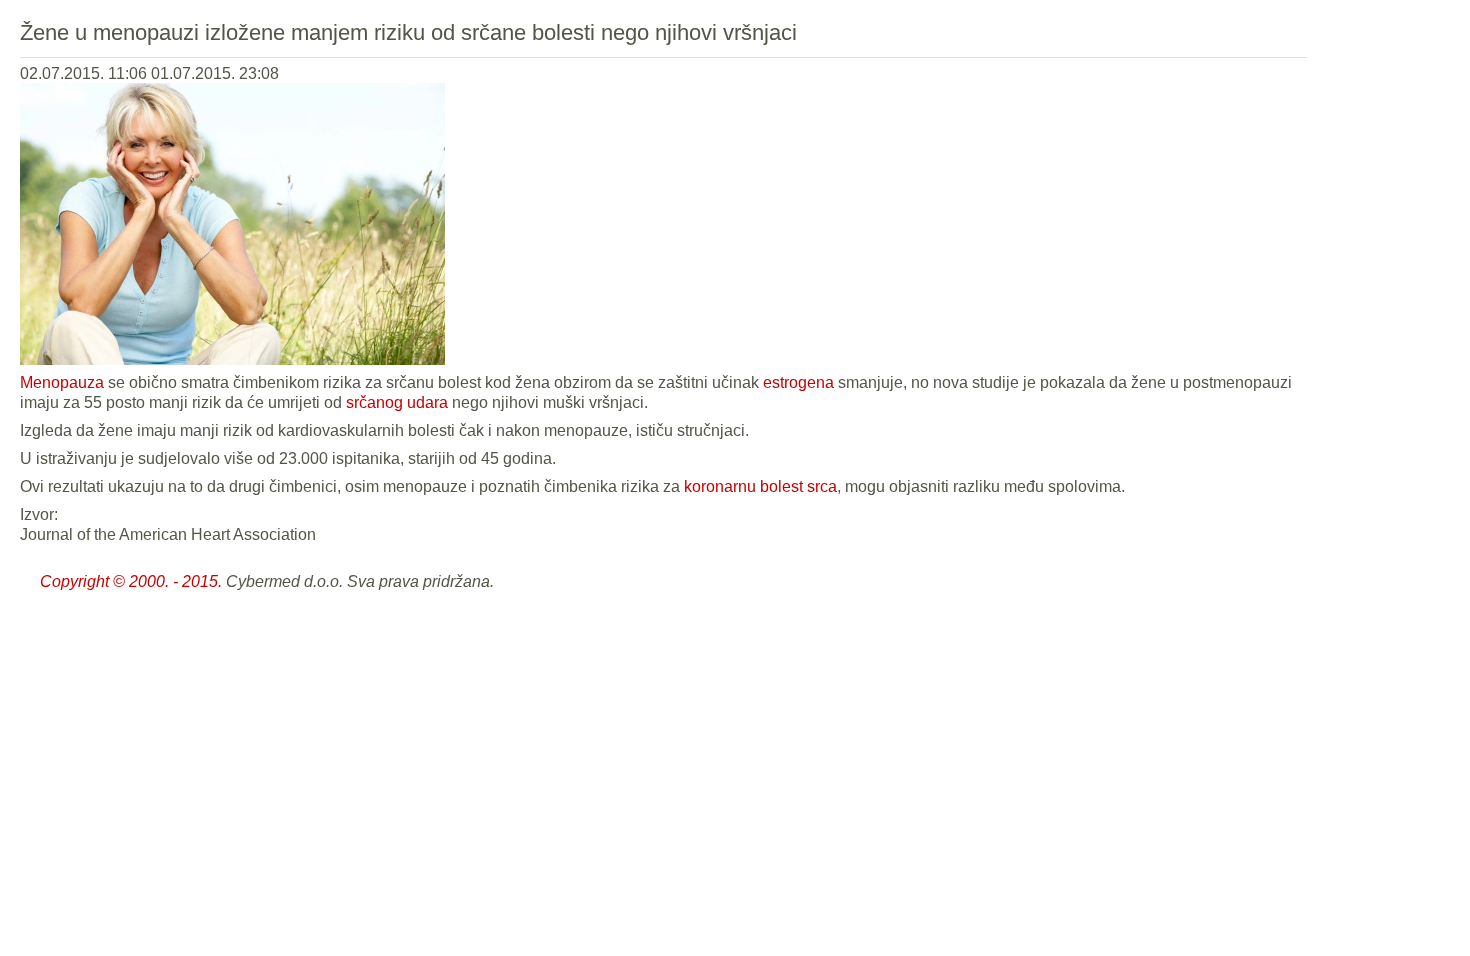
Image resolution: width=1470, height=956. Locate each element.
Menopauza (62, 382)
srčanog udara (397, 402)
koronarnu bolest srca (760, 486)
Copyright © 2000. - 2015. (131, 581)
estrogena (798, 382)
